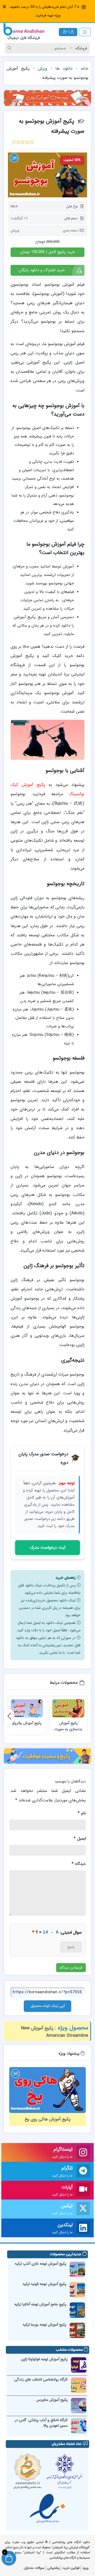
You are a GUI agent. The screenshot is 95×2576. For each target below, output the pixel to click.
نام (82, 1813)
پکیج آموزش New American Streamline (55, 2032)
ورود (85, 2568)
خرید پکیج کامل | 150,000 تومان (48, 252)
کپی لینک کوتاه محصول (48, 2006)
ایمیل (80, 1838)
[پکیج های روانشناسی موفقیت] (47, 1756)
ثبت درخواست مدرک (47, 1547)
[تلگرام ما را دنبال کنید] (83, 2171)
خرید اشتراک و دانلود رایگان (42, 270)
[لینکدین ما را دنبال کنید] (83, 2228)
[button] (4, 7)
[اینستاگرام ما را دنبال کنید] (83, 2153)
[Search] (10, 48)
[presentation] (9, 1716)
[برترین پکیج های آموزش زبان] (47, 98)
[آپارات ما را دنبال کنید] (83, 2190)
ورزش (42, 68)
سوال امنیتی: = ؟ (57, 1932)
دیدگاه (79, 1864)
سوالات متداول (34, 2568)
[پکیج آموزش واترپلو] (27, 1708)
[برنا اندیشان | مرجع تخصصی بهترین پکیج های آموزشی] (24, 32)
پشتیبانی (53, 2568)
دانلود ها (64, 68)
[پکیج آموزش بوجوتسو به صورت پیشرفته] (47, 175)
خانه (85, 68)
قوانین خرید (71, 2568)
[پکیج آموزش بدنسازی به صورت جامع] (68, 1708)
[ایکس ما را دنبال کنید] (83, 2209)
